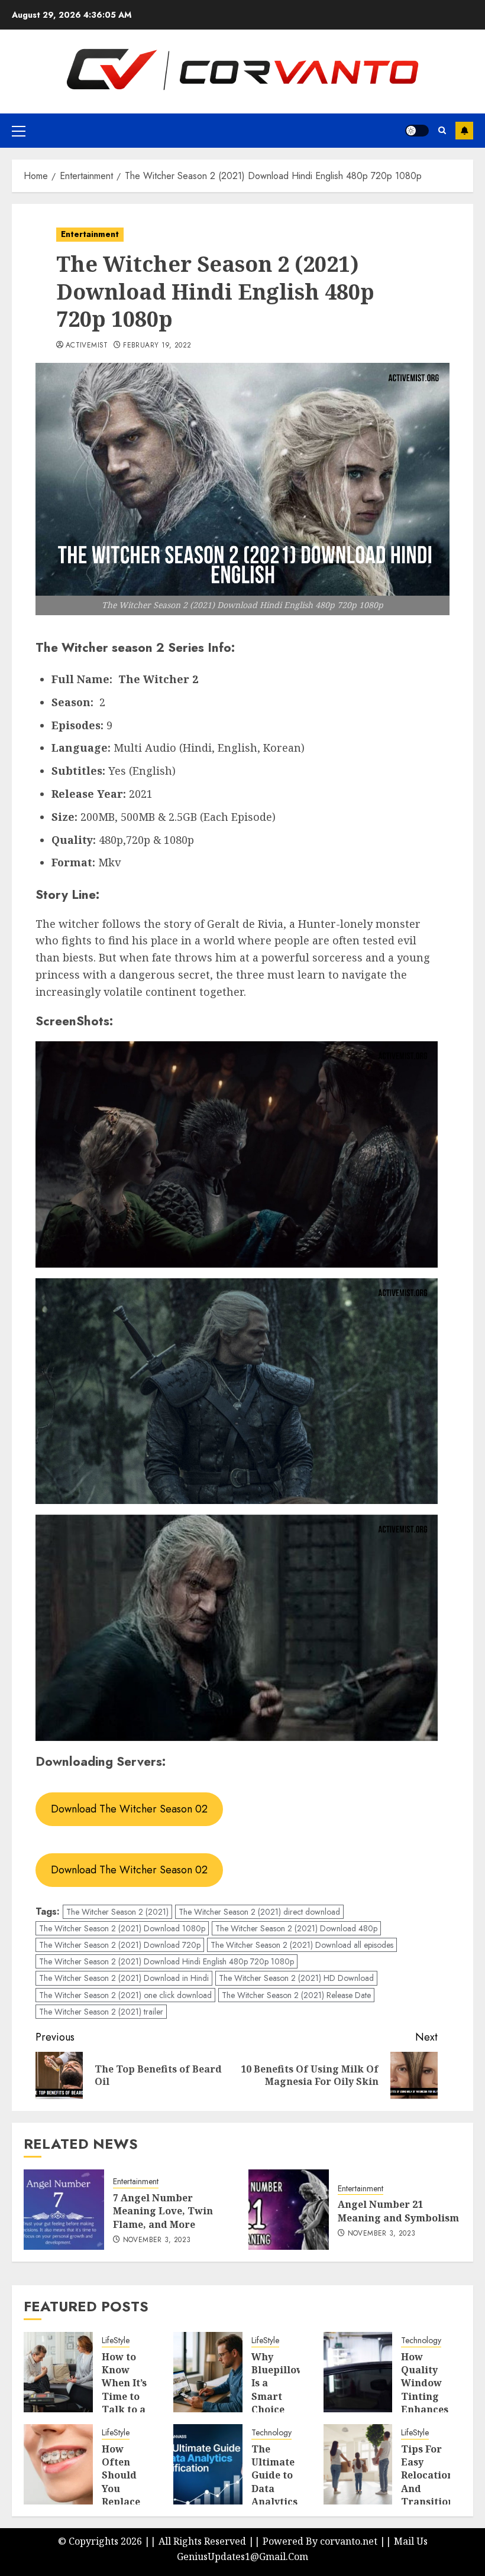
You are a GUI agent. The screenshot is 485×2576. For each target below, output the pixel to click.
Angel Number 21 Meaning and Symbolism (398, 2211)
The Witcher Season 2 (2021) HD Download (296, 1978)
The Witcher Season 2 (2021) (117, 1912)
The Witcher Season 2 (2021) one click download (125, 1995)
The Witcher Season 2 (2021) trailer (101, 2012)
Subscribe (464, 131)
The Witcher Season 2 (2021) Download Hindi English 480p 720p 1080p (166, 1961)
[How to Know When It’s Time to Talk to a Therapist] (58, 2372)
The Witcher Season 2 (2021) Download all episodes (302, 1945)
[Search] (442, 130)
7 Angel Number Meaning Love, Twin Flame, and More (163, 2211)
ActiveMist (87, 346)
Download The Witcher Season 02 (129, 1809)
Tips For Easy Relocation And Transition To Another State (428, 2495)
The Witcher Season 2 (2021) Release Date (296, 1995)
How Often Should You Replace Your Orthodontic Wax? (132, 2495)
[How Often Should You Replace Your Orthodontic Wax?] (58, 2464)
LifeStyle (116, 2341)
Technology (421, 2341)
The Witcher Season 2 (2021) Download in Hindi (124, 1978)
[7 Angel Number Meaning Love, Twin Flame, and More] (64, 2210)
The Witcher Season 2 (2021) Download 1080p (122, 1928)
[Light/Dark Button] (417, 131)
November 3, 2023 (157, 2240)
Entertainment (90, 234)
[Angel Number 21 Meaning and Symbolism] (289, 2210)
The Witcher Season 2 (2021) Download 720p (120, 1945)
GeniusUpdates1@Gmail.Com (242, 2556)
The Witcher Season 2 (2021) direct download (259, 1912)
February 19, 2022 (157, 346)
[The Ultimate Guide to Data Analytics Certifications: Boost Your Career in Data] (208, 2464)
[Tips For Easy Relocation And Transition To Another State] (358, 2464)
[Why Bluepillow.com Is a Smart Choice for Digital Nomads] (208, 2372)
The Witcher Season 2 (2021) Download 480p (296, 1928)
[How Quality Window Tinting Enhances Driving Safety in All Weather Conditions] (358, 2372)
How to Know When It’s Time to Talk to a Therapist (126, 2390)
